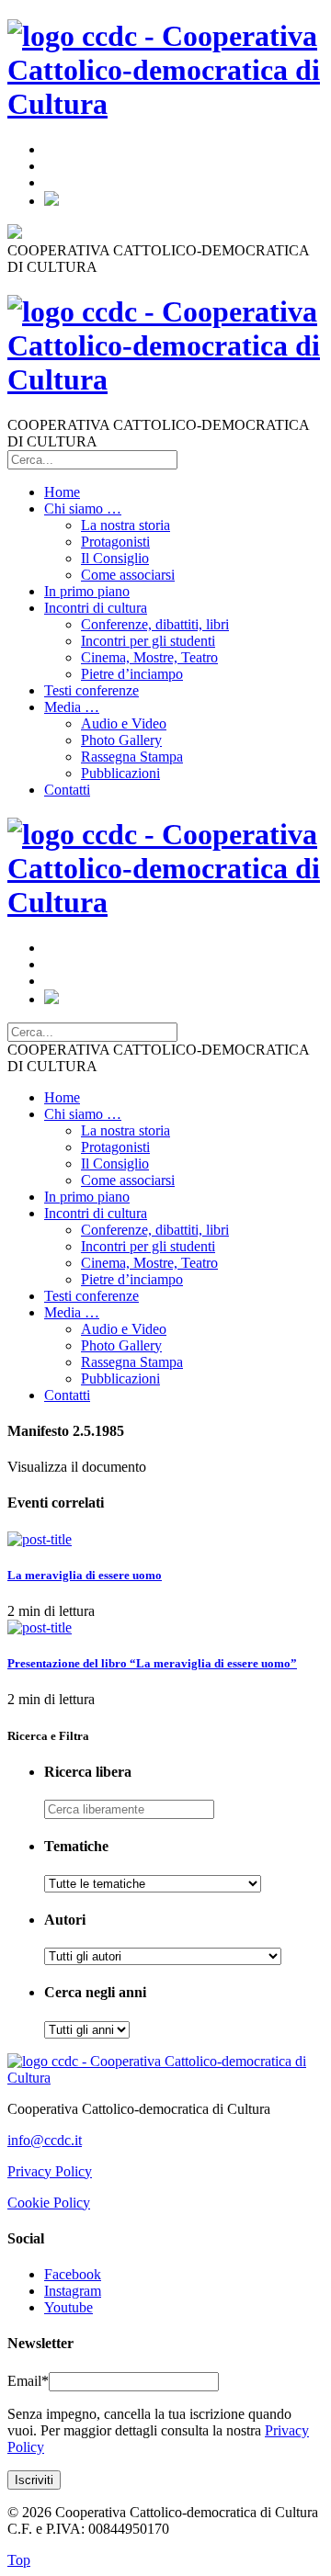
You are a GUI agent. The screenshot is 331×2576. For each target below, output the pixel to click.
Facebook (73, 2274)
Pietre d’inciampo (132, 674)
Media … (72, 707)
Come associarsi (128, 575)
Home (62, 492)
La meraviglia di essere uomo (85, 1575)
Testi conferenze (91, 690)
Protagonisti (115, 542)
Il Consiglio (115, 558)
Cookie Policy (49, 2203)
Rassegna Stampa (132, 757)
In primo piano (87, 591)
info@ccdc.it (45, 2140)
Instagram (73, 2291)
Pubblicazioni (120, 773)
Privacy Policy (50, 2171)
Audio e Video (124, 723)
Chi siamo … (83, 508)
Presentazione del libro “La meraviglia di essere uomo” (152, 1663)
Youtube (68, 2307)
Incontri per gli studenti (148, 641)
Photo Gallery (121, 740)
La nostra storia (126, 525)
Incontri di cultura (96, 608)
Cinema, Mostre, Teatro (149, 657)
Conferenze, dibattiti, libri (155, 624)
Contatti (67, 790)
